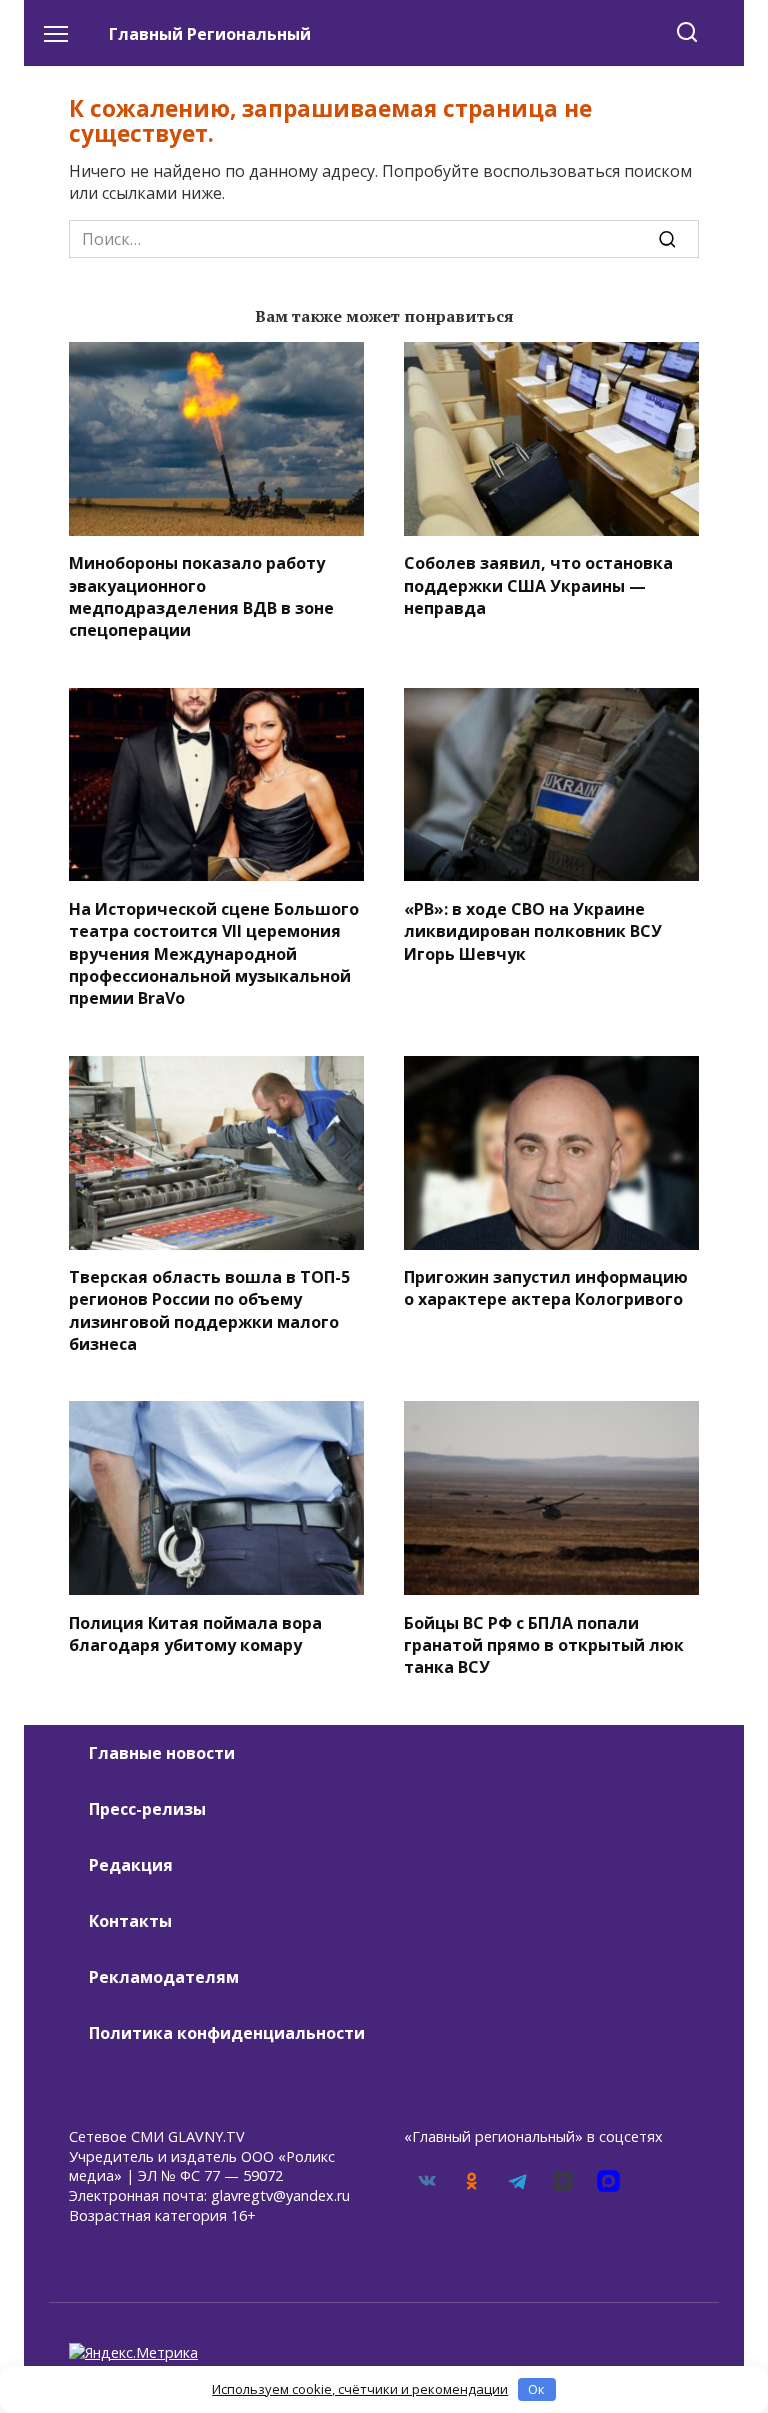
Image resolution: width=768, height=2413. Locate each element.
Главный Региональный (210, 34)
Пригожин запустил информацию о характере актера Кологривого (546, 1288)
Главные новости (162, 1753)
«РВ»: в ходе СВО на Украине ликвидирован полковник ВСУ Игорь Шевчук (533, 930)
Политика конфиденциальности (227, 2033)
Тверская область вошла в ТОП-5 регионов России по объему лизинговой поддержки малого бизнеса (209, 1310)
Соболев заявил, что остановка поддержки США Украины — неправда (538, 585)
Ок (536, 2389)
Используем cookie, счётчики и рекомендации (360, 2389)
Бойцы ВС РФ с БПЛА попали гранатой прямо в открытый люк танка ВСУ (544, 1644)
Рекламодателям (164, 1977)
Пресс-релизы (147, 1809)
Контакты (130, 1921)
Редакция (131, 1865)
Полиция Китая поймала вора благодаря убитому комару (195, 1633)
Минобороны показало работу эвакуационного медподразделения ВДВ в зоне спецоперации (201, 596)
